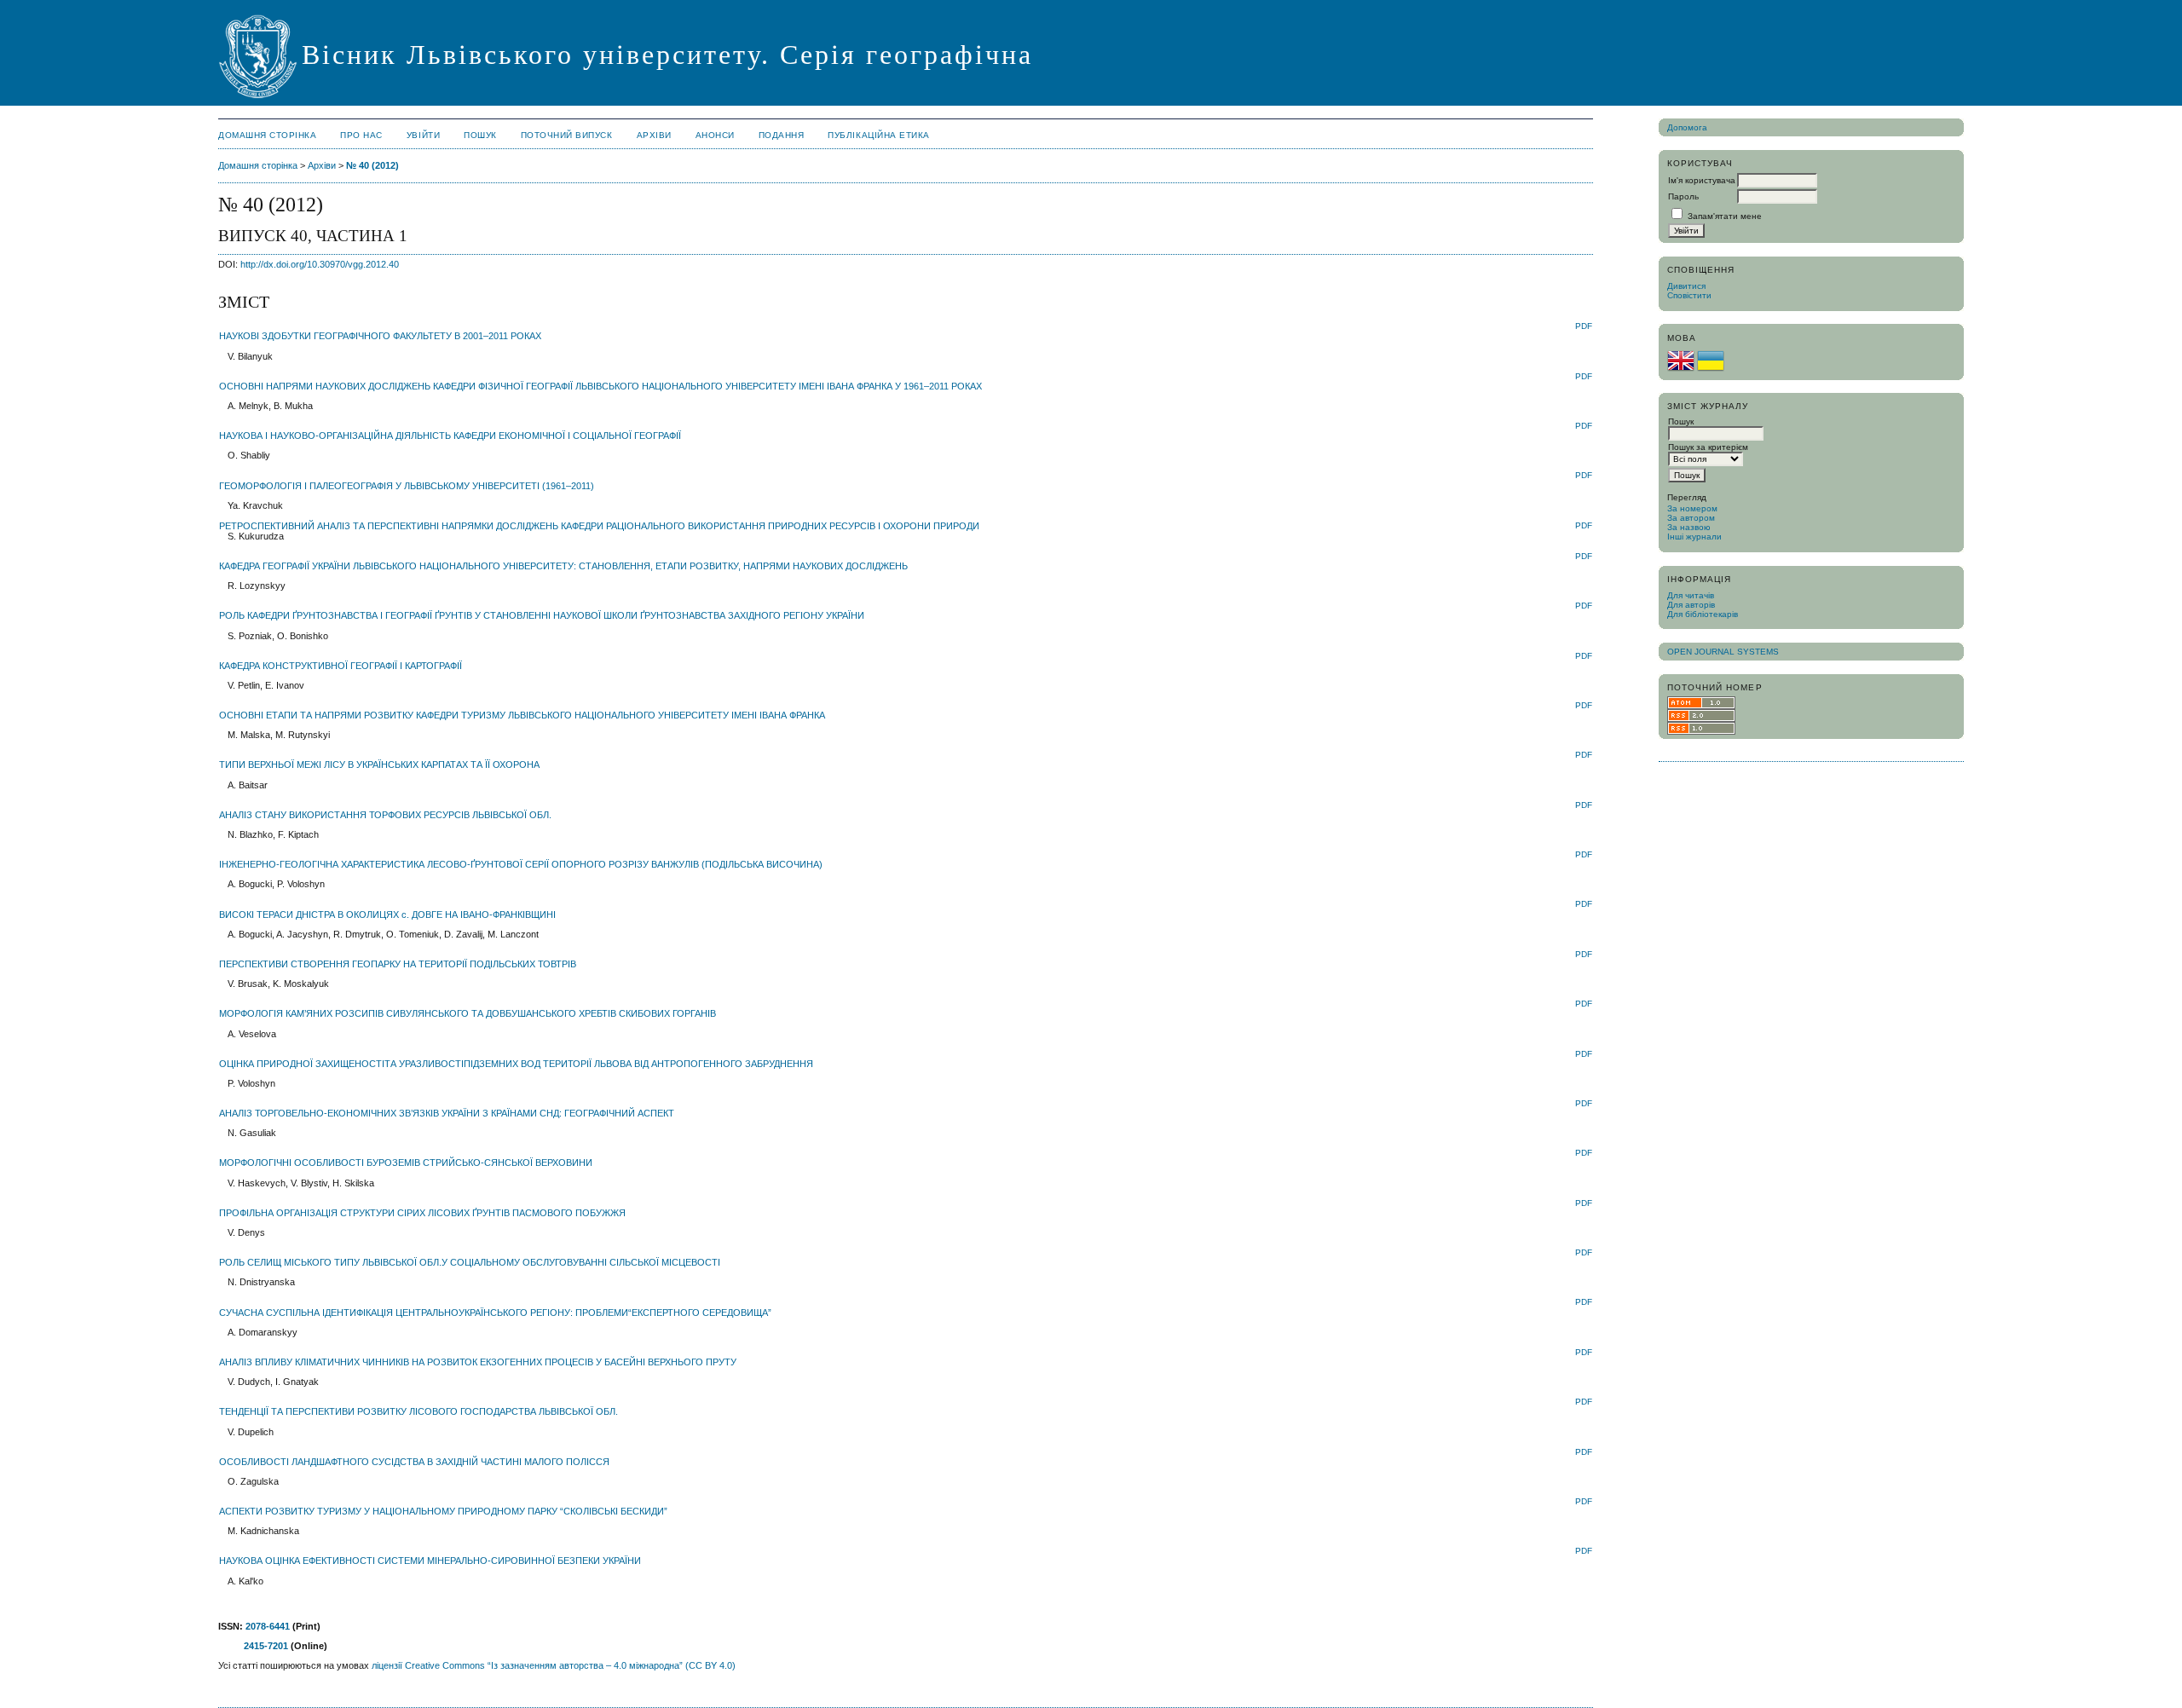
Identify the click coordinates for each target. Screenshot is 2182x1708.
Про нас (361, 135)
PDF (1584, 326)
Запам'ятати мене (1725, 216)
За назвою (1689, 527)
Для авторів (1691, 605)
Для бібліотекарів (1703, 614)
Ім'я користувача (1702, 180)
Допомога (1687, 127)
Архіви (654, 135)
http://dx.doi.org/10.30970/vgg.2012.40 (320, 264)
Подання (782, 135)
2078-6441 (268, 1626)
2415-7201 (266, 1646)
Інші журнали (1694, 537)
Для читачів (1691, 595)
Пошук (480, 135)
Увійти (423, 135)
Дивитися (1686, 286)
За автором (1691, 518)
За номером (1692, 508)
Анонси (715, 135)
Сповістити (1689, 295)
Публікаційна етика (878, 135)
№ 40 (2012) (372, 165)
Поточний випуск (567, 135)
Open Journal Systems (1723, 652)
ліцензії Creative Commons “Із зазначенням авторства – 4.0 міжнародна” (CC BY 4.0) (554, 1665)
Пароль (1683, 196)
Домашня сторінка (267, 135)
